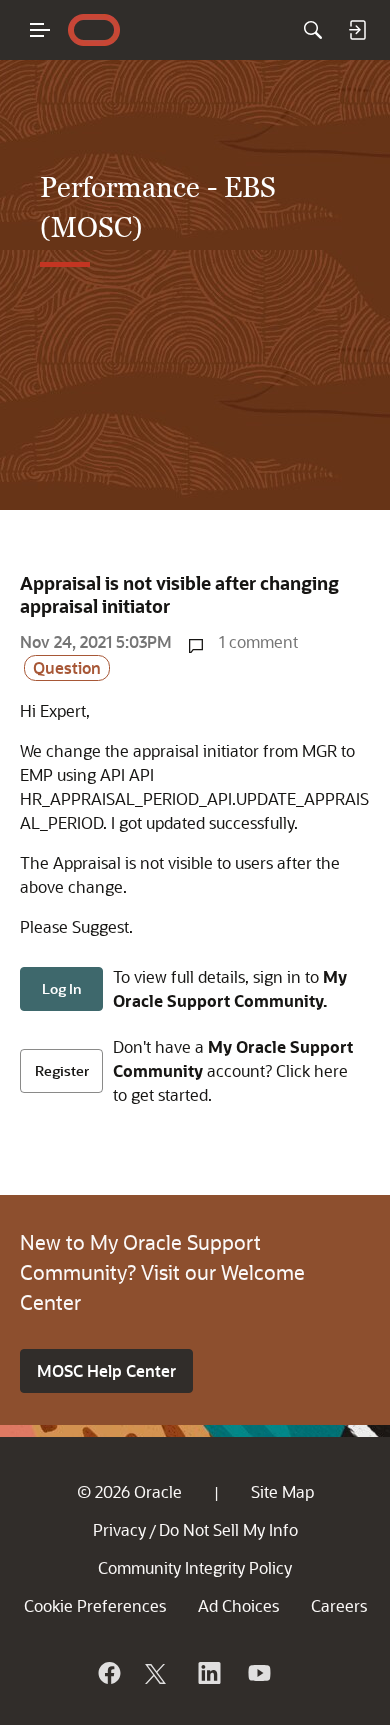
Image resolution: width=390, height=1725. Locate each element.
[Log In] (357, 30)
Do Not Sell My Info (228, 1529)
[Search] (313, 30)
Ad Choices (238, 1605)
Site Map (282, 1491)
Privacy (119, 1529)
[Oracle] (108, 1673)
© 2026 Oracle (129, 1491)
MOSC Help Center (106, 1370)
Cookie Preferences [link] (95, 1605)
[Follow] (158, 1673)
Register (62, 1070)
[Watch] (258, 1673)
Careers (339, 1605)
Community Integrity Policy (195, 1567)
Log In (62, 988)
